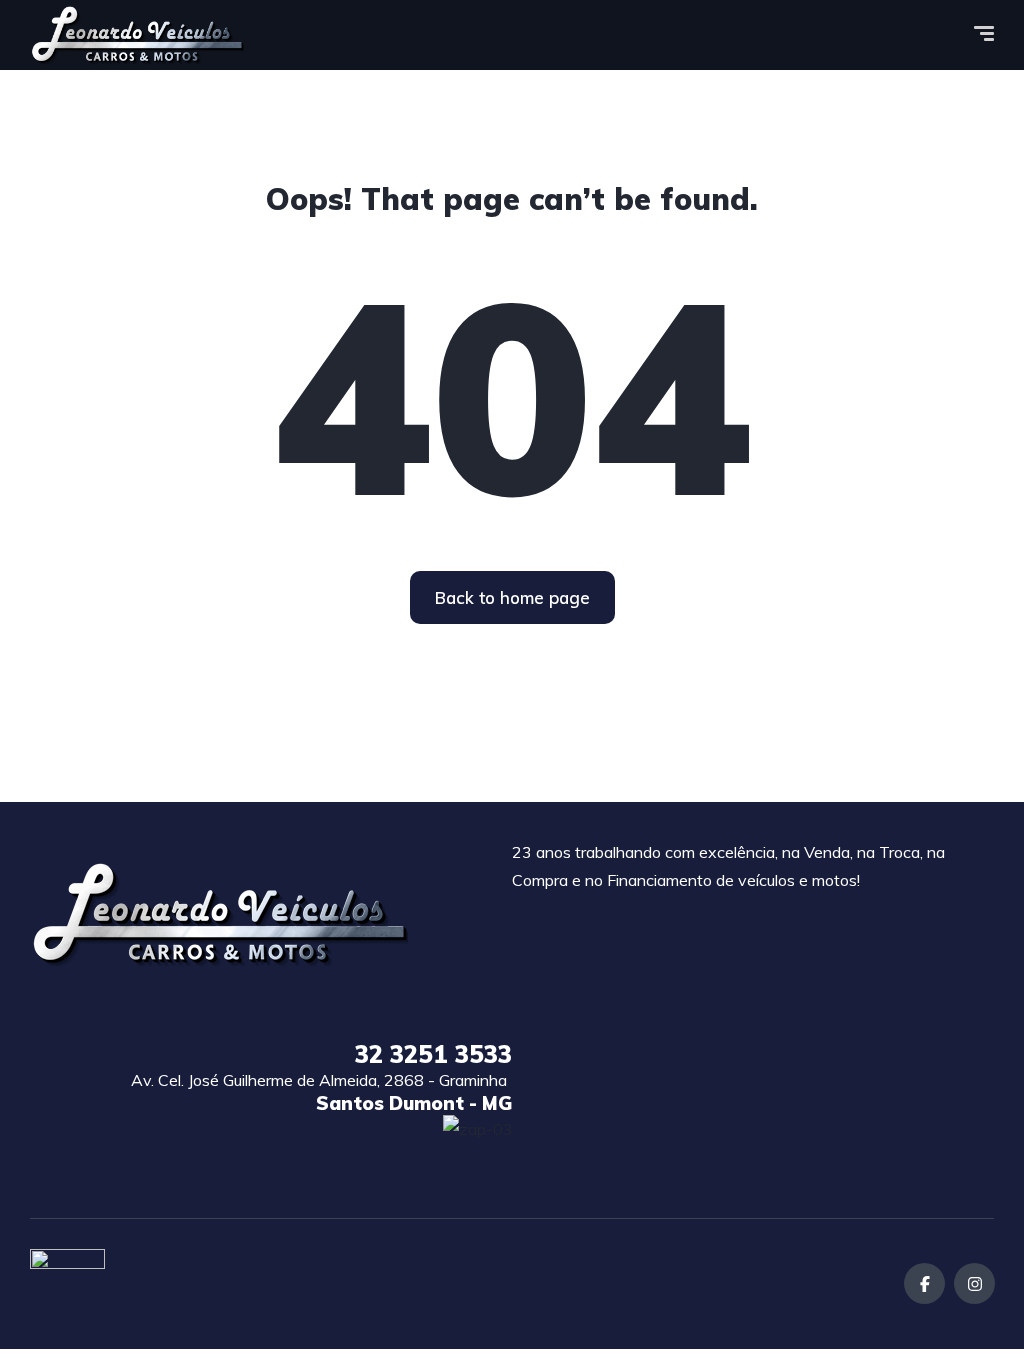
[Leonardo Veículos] (137, 35)
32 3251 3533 (433, 1054)
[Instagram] (974, 1283)
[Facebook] (924, 1283)
